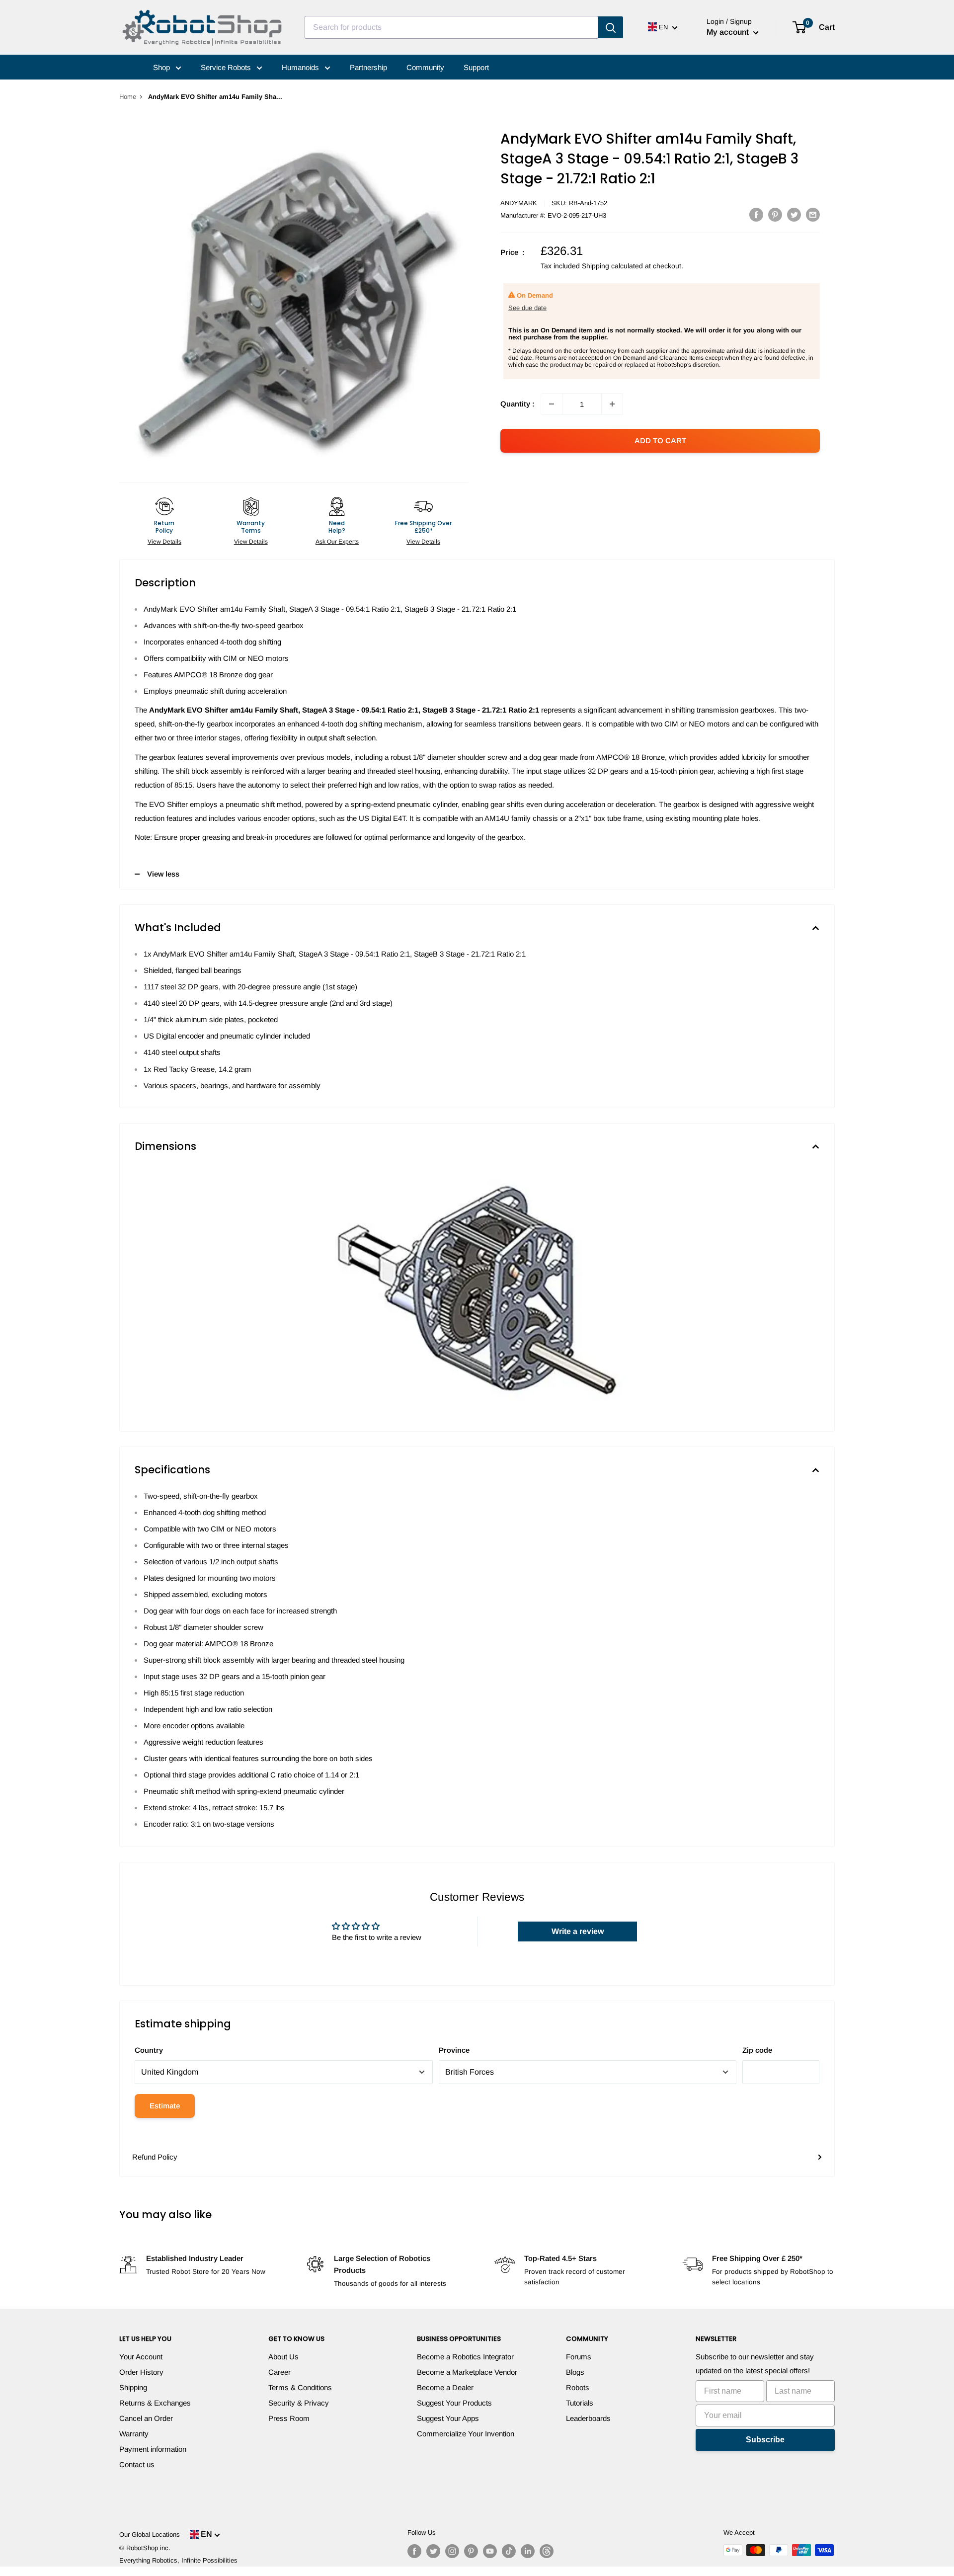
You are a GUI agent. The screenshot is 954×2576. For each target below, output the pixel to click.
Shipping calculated (612, 266)
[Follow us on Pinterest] (471, 2551)
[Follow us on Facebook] (414, 2551)
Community (425, 67)
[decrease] (552, 404)
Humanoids (301, 67)
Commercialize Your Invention (466, 2434)
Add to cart (660, 441)
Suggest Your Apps (448, 2418)
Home (128, 97)
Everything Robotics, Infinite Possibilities (178, 2560)
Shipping (133, 2387)
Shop (162, 67)
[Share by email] (813, 214)
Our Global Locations (150, 2535)
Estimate (165, 2106)
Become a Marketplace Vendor (467, 2372)
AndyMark (519, 203)
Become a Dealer (445, 2387)
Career (279, 2372)
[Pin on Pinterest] (775, 214)
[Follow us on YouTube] (490, 2551)
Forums (579, 2357)
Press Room (289, 2418)
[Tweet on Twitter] (794, 214)
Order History (141, 2372)
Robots (578, 2387)
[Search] (611, 27)
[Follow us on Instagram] (452, 2551)
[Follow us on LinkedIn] (528, 2551)
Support (476, 67)
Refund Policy (155, 2157)
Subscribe (765, 2440)
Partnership (368, 67)
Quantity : (517, 404)
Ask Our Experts (337, 542)
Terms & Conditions (300, 2387)
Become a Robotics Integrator (465, 2357)
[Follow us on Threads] (547, 2551)
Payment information (153, 2449)
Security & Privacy (299, 2403)
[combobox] (451, 27)
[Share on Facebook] (756, 214)
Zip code (757, 2050)
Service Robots (227, 67)
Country (149, 2050)
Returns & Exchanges (155, 2403)
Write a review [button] (578, 1931)
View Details (164, 542)
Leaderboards (588, 2418)
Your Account (141, 2357)
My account (729, 32)
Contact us (137, 2464)
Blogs (575, 2372)
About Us (283, 2357)
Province (454, 2050)
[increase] (612, 404)
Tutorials (580, 2403)
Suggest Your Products (454, 2403)
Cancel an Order (146, 2418)
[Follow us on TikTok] (509, 2551)
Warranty (134, 2434)
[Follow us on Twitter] (433, 2551)
